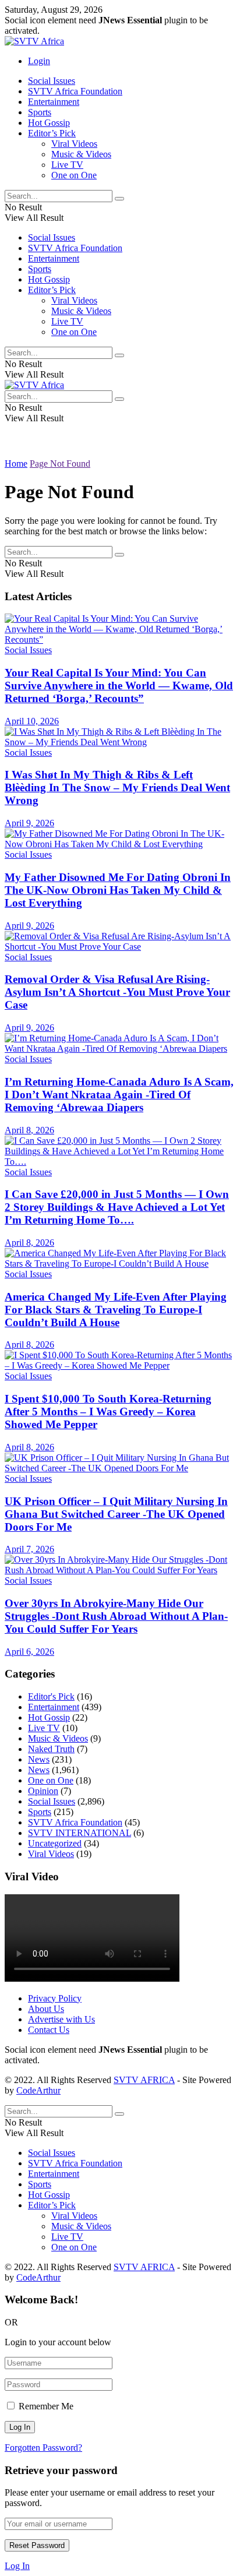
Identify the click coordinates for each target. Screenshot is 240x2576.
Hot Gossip (49, 123)
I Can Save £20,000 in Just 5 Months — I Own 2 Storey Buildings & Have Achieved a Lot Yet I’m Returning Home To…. (117, 1207)
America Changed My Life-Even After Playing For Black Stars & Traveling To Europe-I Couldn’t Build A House (116, 1310)
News (39, 1759)
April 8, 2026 (29, 1130)
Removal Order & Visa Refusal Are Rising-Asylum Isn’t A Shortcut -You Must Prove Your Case (117, 992)
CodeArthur (38, 2090)
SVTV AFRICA (144, 2080)
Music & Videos (81, 154)
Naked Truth (51, 1749)
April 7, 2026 (29, 1549)
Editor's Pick (51, 1696)
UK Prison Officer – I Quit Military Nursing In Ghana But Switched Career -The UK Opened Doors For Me (116, 1514)
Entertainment (54, 102)
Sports (40, 112)
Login (39, 61)
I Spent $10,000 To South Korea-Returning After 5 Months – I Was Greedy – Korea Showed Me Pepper (108, 1412)
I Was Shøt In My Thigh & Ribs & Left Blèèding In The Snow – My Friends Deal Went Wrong (117, 787)
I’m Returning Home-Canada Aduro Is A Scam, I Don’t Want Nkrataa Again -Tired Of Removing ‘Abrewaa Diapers (119, 1095)
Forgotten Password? (43, 2448)
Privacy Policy (55, 1998)
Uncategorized (55, 1843)
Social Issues (52, 81)
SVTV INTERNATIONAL (80, 1833)
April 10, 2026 (32, 721)
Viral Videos (74, 144)
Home (16, 464)
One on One (74, 175)
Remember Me (46, 2406)
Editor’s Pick (52, 133)
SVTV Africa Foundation (75, 91)
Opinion (43, 1791)
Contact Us (49, 2030)
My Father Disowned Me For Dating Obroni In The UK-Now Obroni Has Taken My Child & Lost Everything (118, 890)
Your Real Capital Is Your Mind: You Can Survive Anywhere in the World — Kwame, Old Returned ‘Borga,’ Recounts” (119, 686)
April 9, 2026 (29, 823)
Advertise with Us (61, 2019)
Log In (17, 2566)
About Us (46, 2009)
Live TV (67, 165)
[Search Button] (119, 199)
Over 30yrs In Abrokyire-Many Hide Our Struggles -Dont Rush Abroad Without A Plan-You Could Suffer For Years (116, 1616)
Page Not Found (60, 464)
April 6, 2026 (29, 1652)
